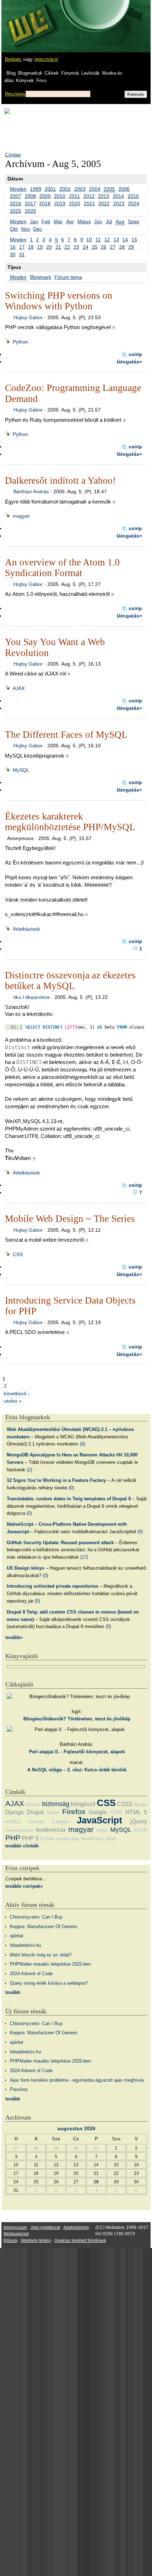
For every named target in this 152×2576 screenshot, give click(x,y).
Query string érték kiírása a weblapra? (49, 1983)
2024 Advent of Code (31, 1974)
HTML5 (13, 1822)
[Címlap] (29, 19)
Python (21, 342)
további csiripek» (24, 1886)
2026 (30, 211)
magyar (21, 516)
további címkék (22, 1846)
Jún (98, 222)
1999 (36, 189)
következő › (17, 1393)
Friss (42, 80)
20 (49, 247)
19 (40, 247)
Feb (46, 222)
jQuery (139, 1821)
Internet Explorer (49, 1822)
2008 (30, 196)
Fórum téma (68, 277)
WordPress (92, 1839)
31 (22, 254)
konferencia (51, 1830)
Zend (110, 1839)
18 (31, 247)
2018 (45, 203)
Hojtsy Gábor (28, 317)
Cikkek (52, 73)
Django (14, 1812)
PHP (13, 1838)
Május (84, 222)
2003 (80, 189)
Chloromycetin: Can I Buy (36, 1917)
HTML (116, 1813)
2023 (119, 203)
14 (125, 240)
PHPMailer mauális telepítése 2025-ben (50, 1964)
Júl (109, 222)
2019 (60, 203)
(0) (83, 1444)
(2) (30, 1470)
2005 (109, 189)
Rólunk (10, 2241)
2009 (45, 196)
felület (53, 1813)
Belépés (13, 59)
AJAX (19, 688)
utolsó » (13, 1401)
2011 (74, 196)
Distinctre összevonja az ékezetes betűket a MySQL (70, 981)
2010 (60, 196)
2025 (16, 211)
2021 (89, 203)
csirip (135, 354)
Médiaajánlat (16, 2234)
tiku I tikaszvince (32, 997)
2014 (118, 196)
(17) (84, 1557)
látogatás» (129, 362)
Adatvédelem (76, 2227)
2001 (50, 189)
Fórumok (70, 73)
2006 (124, 189)
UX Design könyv (25, 1568)
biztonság (56, 1804)
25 (95, 247)
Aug (120, 222)
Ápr (70, 222)
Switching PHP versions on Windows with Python (59, 301)
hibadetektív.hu (25, 1945)
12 (107, 240)
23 (76, 247)
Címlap (13, 155)
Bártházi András (31, 491)
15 (134, 240)
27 (113, 247)
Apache (33, 1804)
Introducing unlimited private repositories (52, 1586)
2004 (95, 189)
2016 (16, 203)
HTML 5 (136, 1812)
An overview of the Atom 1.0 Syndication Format (62, 568)
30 (13, 254)
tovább (13, 1992)
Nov (26, 229)
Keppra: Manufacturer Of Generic (44, 1927)
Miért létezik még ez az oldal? (41, 1955)
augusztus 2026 (76, 2128)
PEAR (141, 1830)
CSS (18, 1254)
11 (98, 240)
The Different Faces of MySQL (66, 735)
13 (116, 240)
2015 (133, 196)
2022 (104, 203)
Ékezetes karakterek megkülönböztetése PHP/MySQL (70, 822)
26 (104, 247)
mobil (102, 1830)
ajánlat (17, 1936)
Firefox (74, 1812)
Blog (11, 73)
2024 (134, 203)
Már (58, 222)
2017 (30, 203)
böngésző (83, 1804)
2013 (104, 196)
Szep (134, 222)
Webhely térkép (36, 2241)
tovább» (14, 1637)
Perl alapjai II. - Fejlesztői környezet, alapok (77, 1752)
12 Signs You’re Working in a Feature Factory (56, 1480)
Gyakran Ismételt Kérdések (80, 2241)
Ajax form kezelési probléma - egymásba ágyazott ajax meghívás (77, 2080)
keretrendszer (19, 1830)
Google (98, 1812)
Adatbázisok (26, 929)
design (140, 1804)
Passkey (19, 2089)
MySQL (21, 770)
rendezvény (68, 1839)
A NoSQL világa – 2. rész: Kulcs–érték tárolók (77, 1770)
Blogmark (41, 277)
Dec (38, 229)
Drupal (35, 1812)
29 (131, 247)
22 (67, 247)
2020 (75, 203)
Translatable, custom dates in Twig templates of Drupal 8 (69, 1499)
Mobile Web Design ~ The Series (70, 1219)
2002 (65, 189)
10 (89, 240)
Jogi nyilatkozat (45, 2227)
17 (22, 247)
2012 (89, 196)
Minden (18, 189)
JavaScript (100, 1820)
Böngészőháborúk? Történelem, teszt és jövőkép (77, 1719)
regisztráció (46, 59)
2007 (16, 196)
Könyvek (25, 80)
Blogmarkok (30, 73)
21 (58, 247)
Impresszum (15, 2227)
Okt (14, 229)
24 (86, 247)
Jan (34, 222)
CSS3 (125, 1804)
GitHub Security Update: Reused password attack (60, 1543)
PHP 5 (30, 1838)
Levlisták (90, 73)
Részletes (15, 94)
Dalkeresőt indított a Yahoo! (60, 481)
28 (122, 247)
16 (13, 247)
